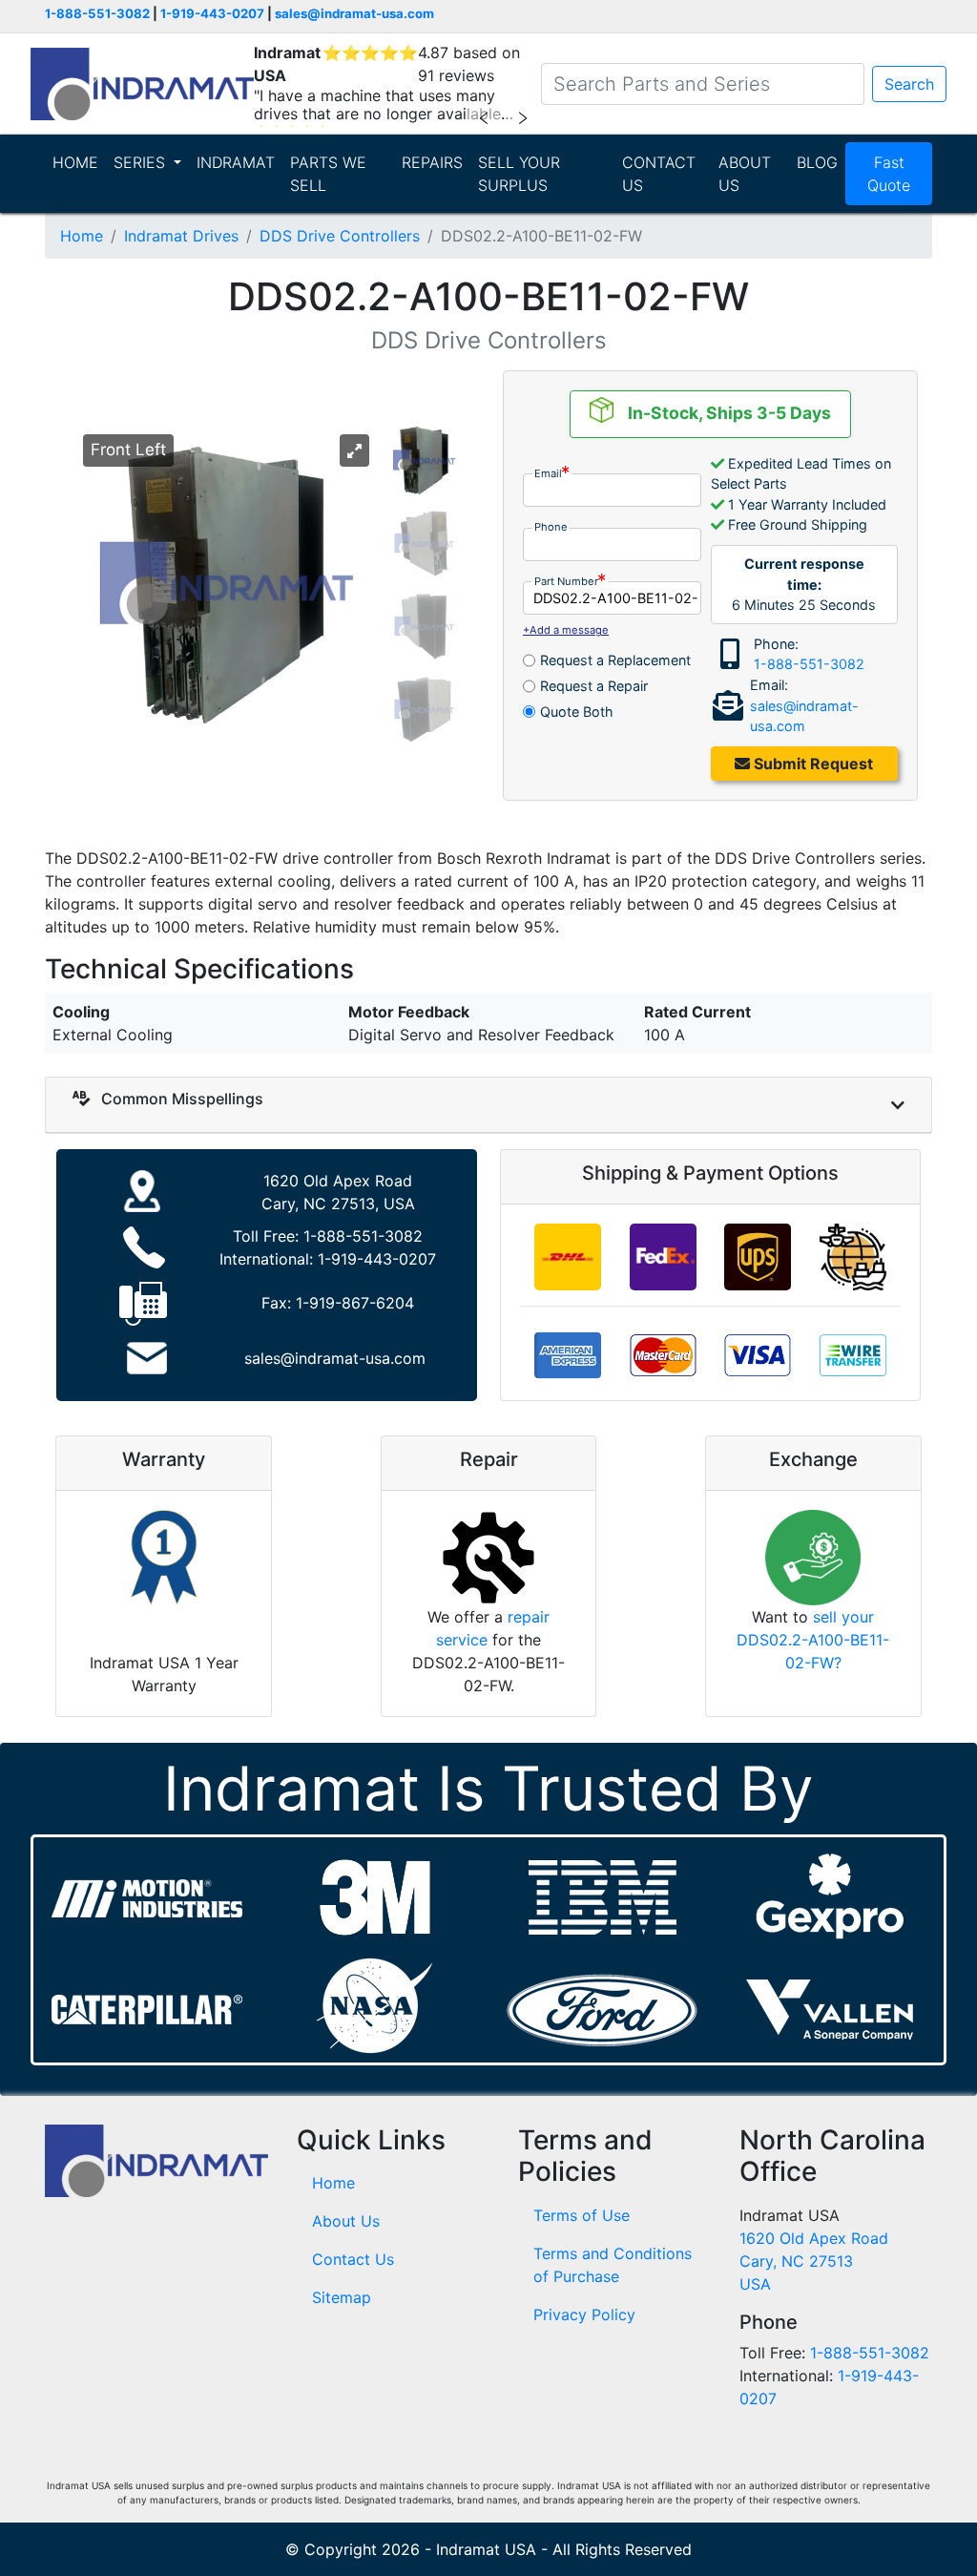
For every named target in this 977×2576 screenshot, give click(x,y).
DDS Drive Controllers (340, 236)
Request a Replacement (615, 660)
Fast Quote (889, 174)
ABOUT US (745, 174)
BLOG (817, 162)
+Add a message (566, 630)
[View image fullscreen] (354, 450)
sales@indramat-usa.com (354, 13)
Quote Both (577, 712)
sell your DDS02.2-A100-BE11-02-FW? (813, 1640)
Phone (551, 527)
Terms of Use (582, 2215)
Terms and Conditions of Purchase (613, 2265)
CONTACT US (659, 174)
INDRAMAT (236, 162)
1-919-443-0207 (212, 13)
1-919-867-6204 (355, 1303)
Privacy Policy (584, 2314)
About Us (346, 2221)
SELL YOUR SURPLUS (519, 174)
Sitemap (342, 2297)
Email (548, 473)
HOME (75, 162)
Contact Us (353, 2259)
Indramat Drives (181, 236)
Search (909, 84)
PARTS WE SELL (328, 174)
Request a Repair (594, 686)
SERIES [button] (142, 162)
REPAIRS (432, 162)
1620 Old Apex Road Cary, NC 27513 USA (814, 2261)
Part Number (566, 581)
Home (82, 236)
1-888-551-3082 (97, 13)
